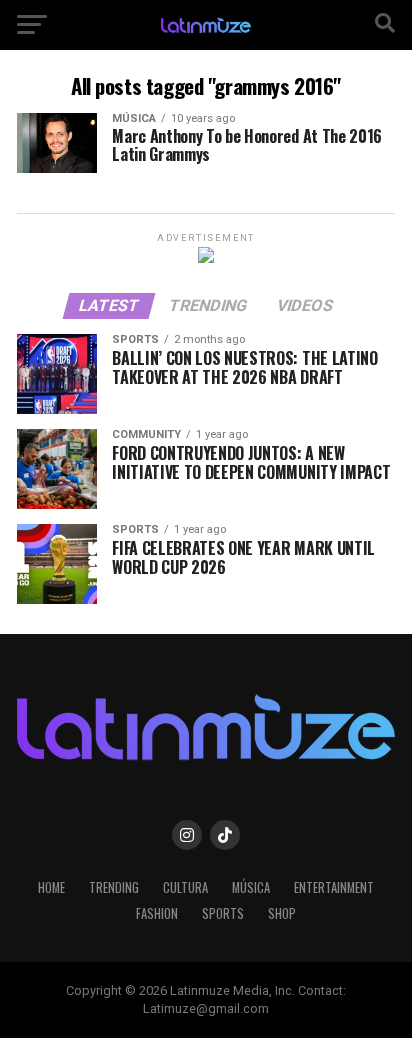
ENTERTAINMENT (334, 887)
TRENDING (114, 887)
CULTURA (185, 887)
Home (51, 887)
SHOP (282, 913)
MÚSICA (251, 887)
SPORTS (223, 913)
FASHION (157, 913)
